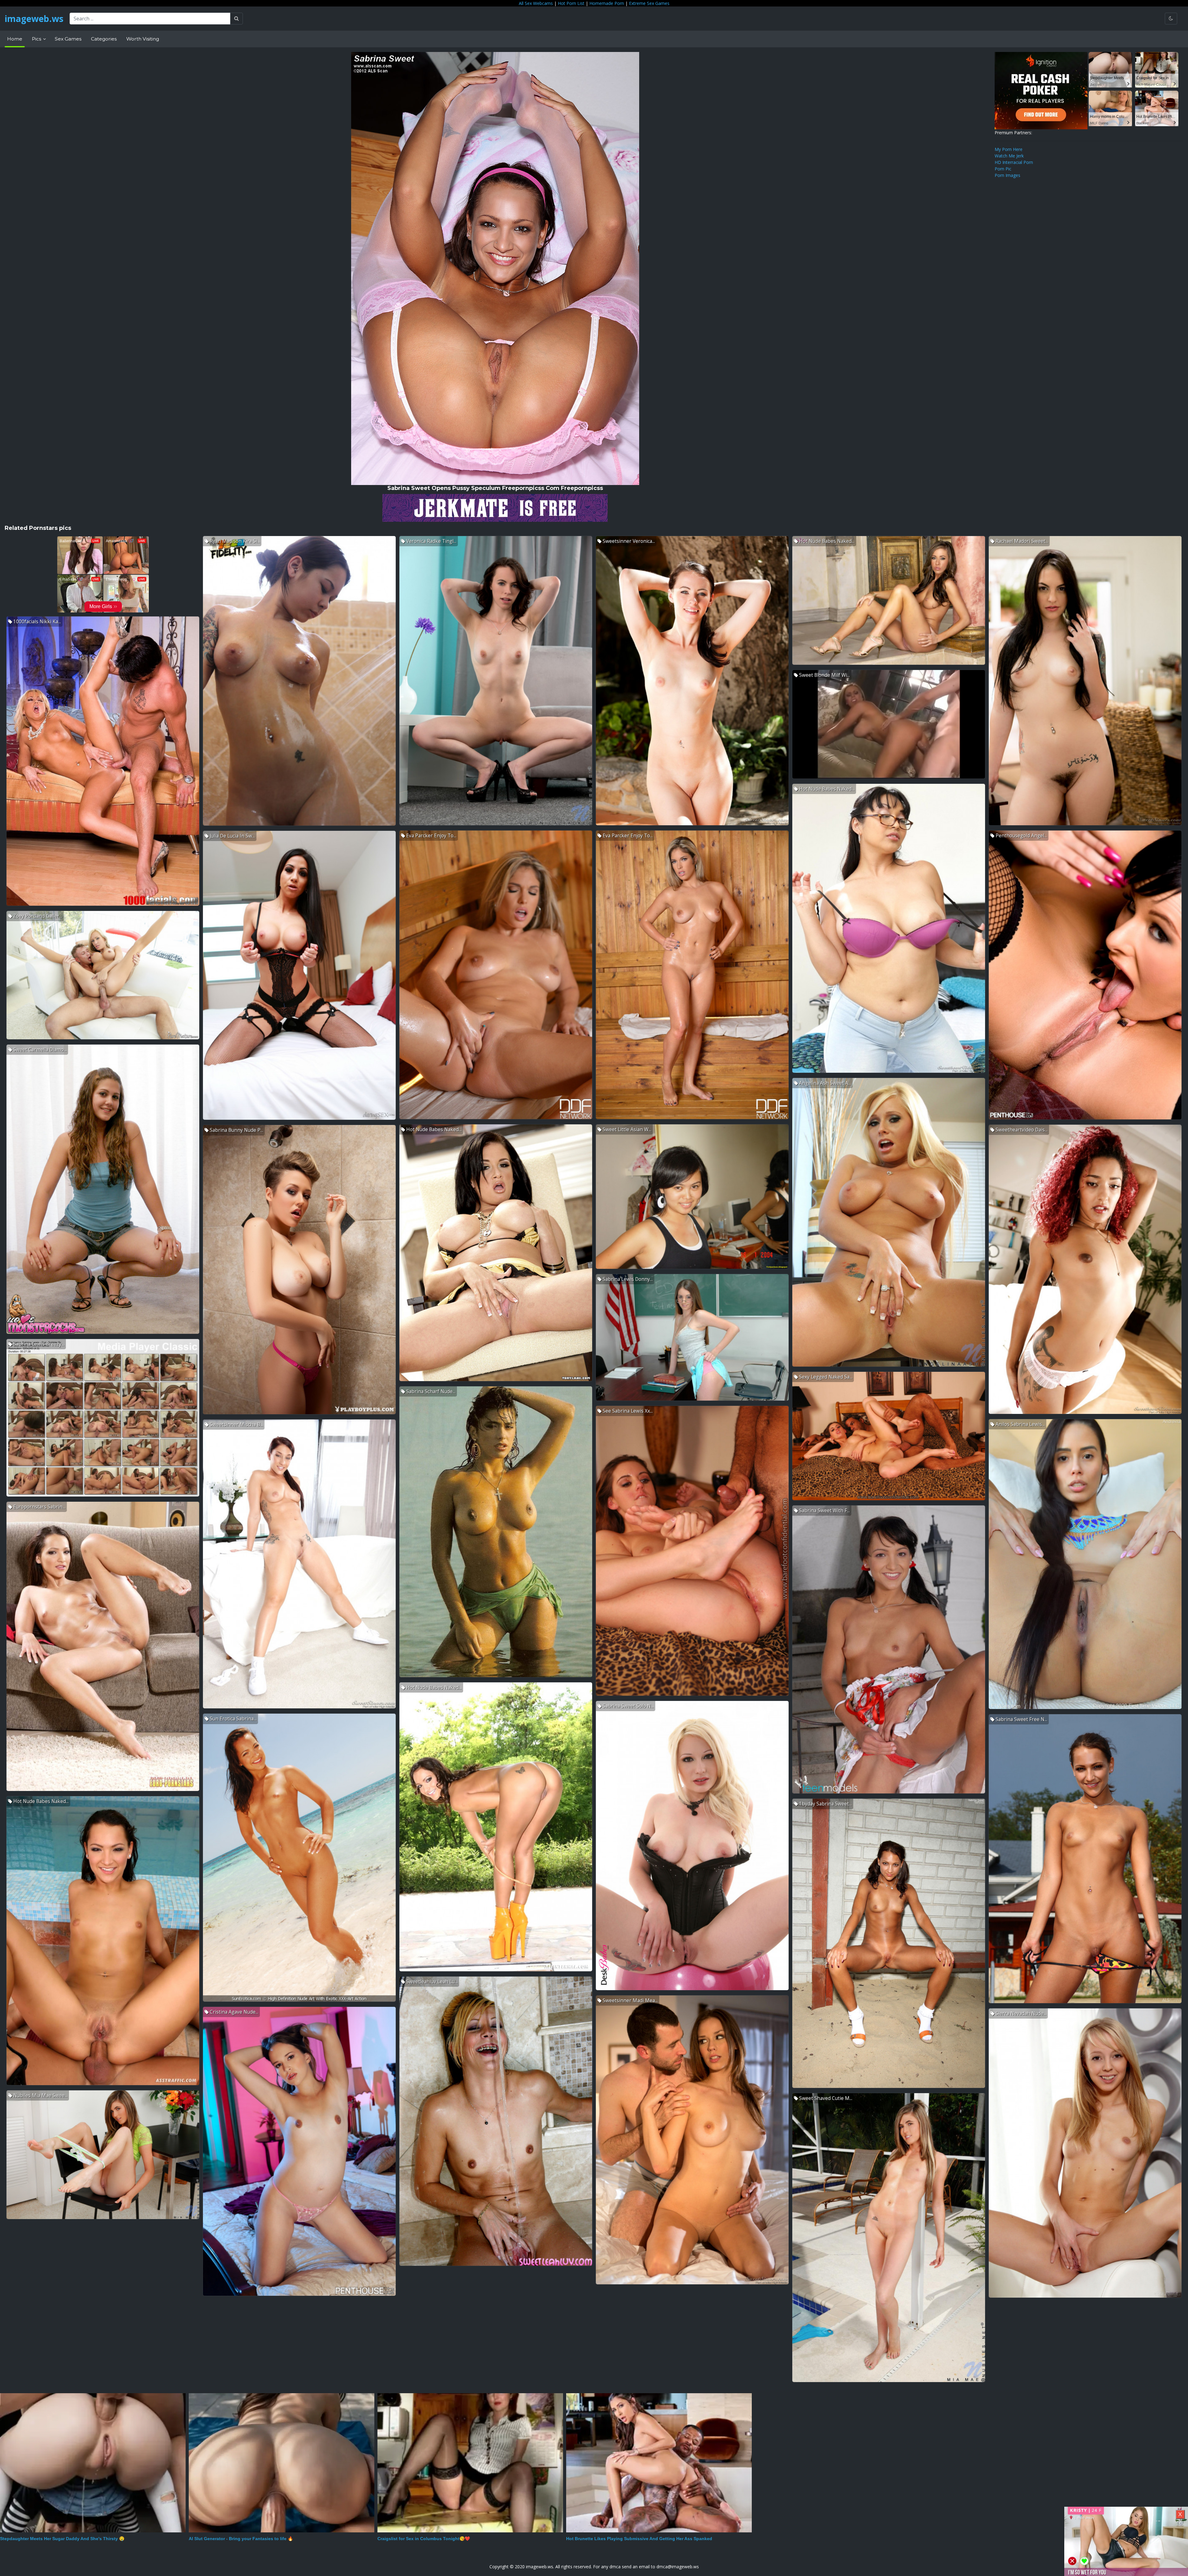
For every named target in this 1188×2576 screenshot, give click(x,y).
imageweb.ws (34, 19)
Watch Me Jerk (1009, 156)
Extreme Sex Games (649, 3)
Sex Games (68, 39)
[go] (237, 19)
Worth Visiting (143, 39)
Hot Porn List (571, 3)
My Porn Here (1009, 149)
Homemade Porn (607, 3)
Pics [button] (37, 39)
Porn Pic (1003, 169)
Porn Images (1007, 175)
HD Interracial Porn (1014, 162)
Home (15, 39)
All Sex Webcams (536, 3)
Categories (104, 39)
